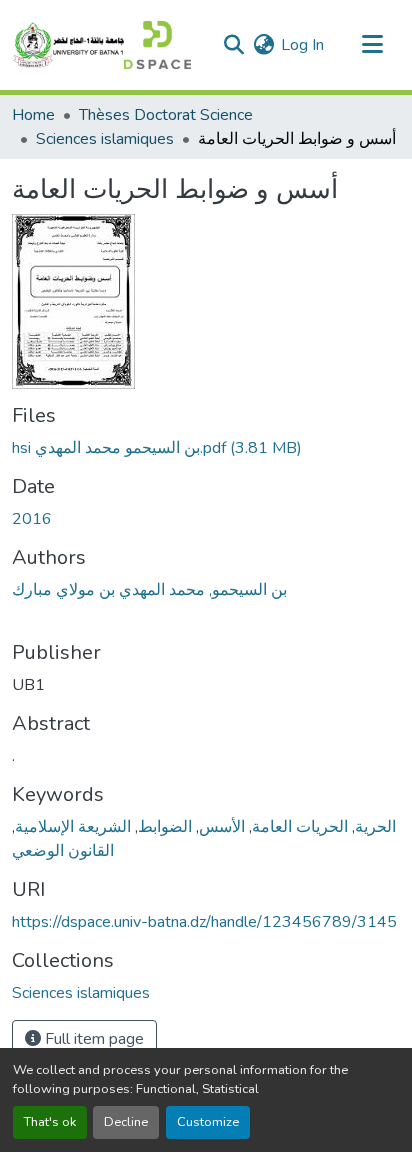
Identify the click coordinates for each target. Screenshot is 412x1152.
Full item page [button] (92, 1039)
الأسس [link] (222, 827)
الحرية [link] (375, 827)
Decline (126, 1122)
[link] (206, 448)
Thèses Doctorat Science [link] (166, 115)
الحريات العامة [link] (300, 827)
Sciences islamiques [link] (105, 139)
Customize (208, 1122)
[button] (101, 45)
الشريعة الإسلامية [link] (73, 827)
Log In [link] (302, 45)
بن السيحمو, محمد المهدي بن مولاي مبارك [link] (149, 590)
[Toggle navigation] (372, 45)
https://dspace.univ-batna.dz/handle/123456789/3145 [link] (204, 922)
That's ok (50, 1122)
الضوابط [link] (165, 827)
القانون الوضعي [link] (63, 851)
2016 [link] (32, 519)
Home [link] (33, 115)
